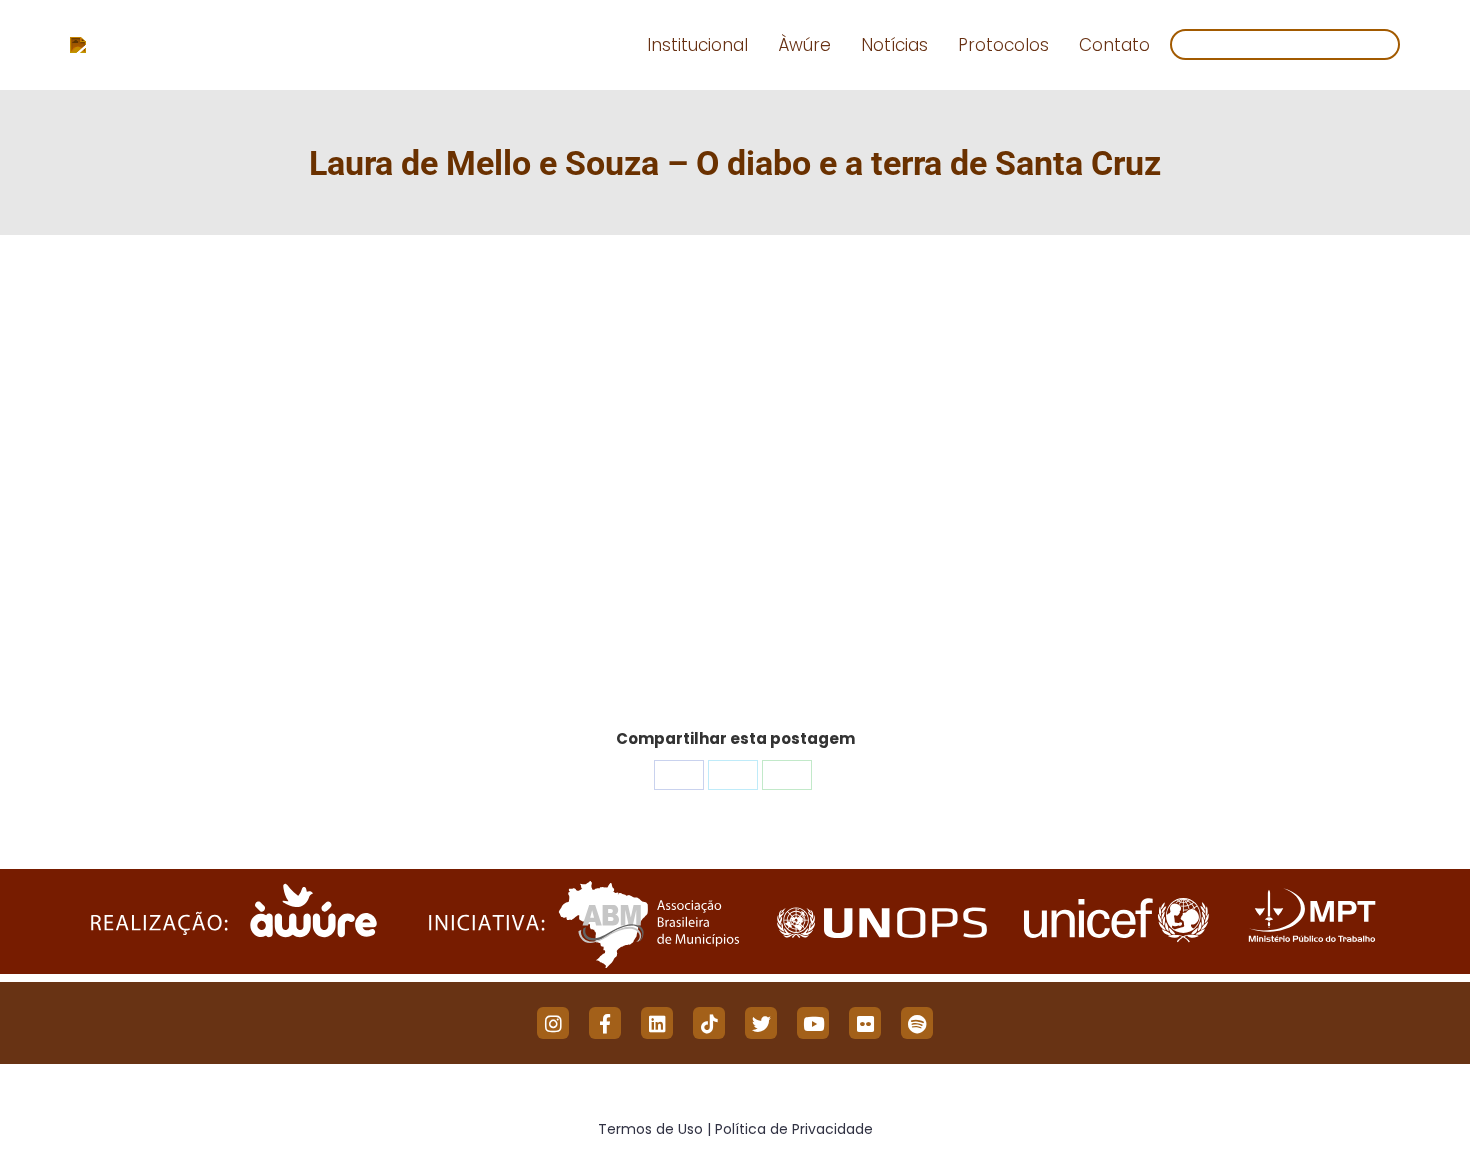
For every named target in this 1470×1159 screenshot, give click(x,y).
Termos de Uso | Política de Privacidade (735, 1129)
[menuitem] (697, 45)
